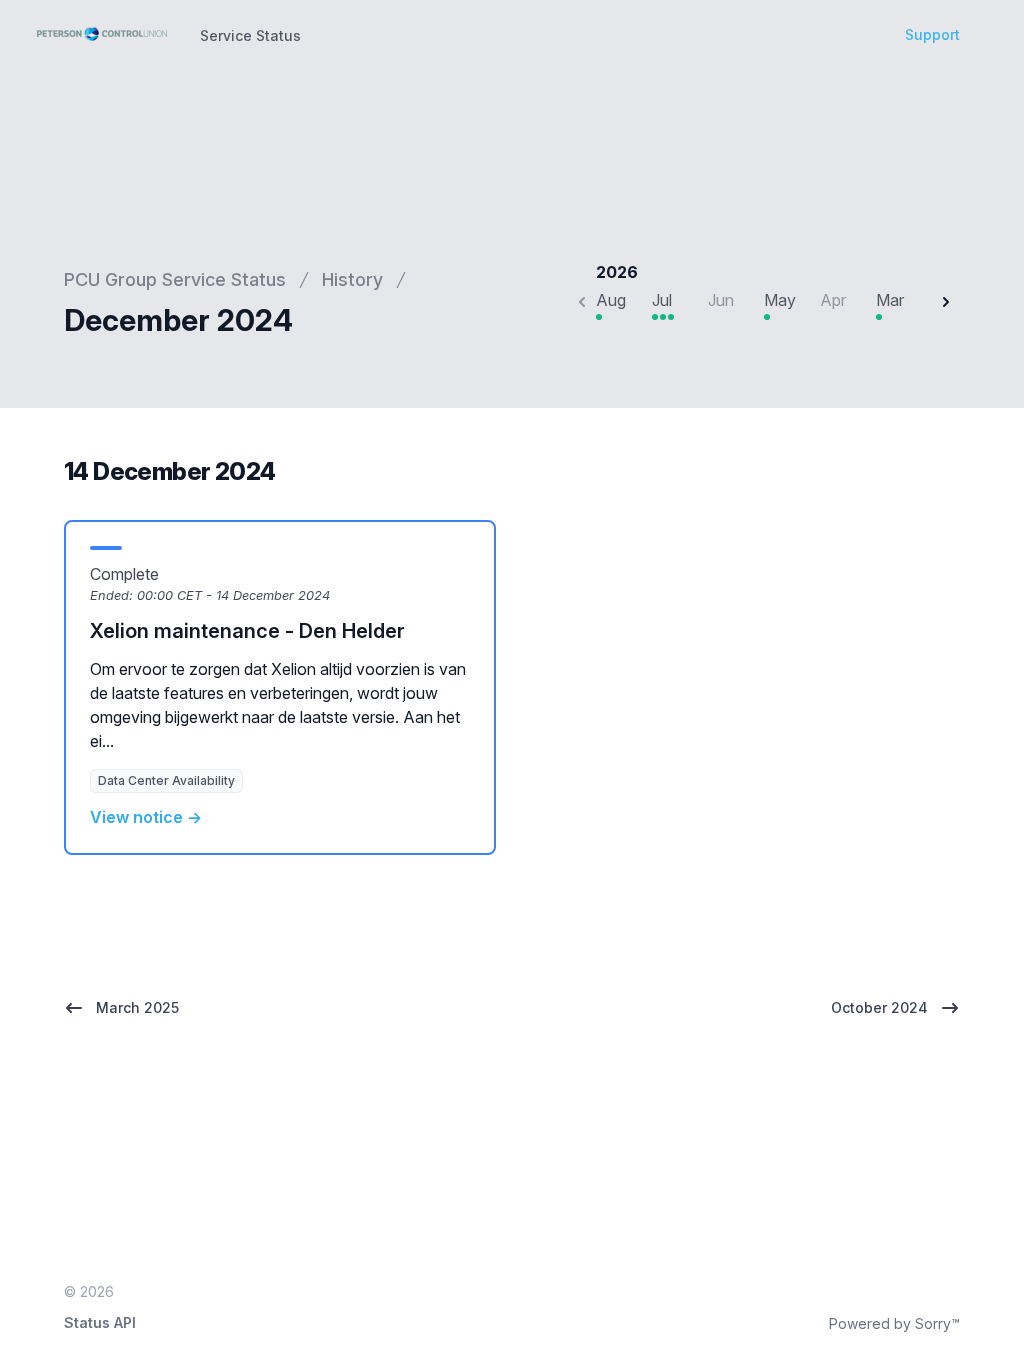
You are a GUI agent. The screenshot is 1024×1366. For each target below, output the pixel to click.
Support (932, 34)
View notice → (146, 817)
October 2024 (879, 1007)
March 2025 (137, 1007)
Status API (100, 1322)
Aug (611, 300)
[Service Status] (102, 34)
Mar (890, 300)
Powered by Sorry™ (894, 1323)
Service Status (250, 35)
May (780, 300)
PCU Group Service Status (175, 279)
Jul (662, 300)
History (352, 279)
